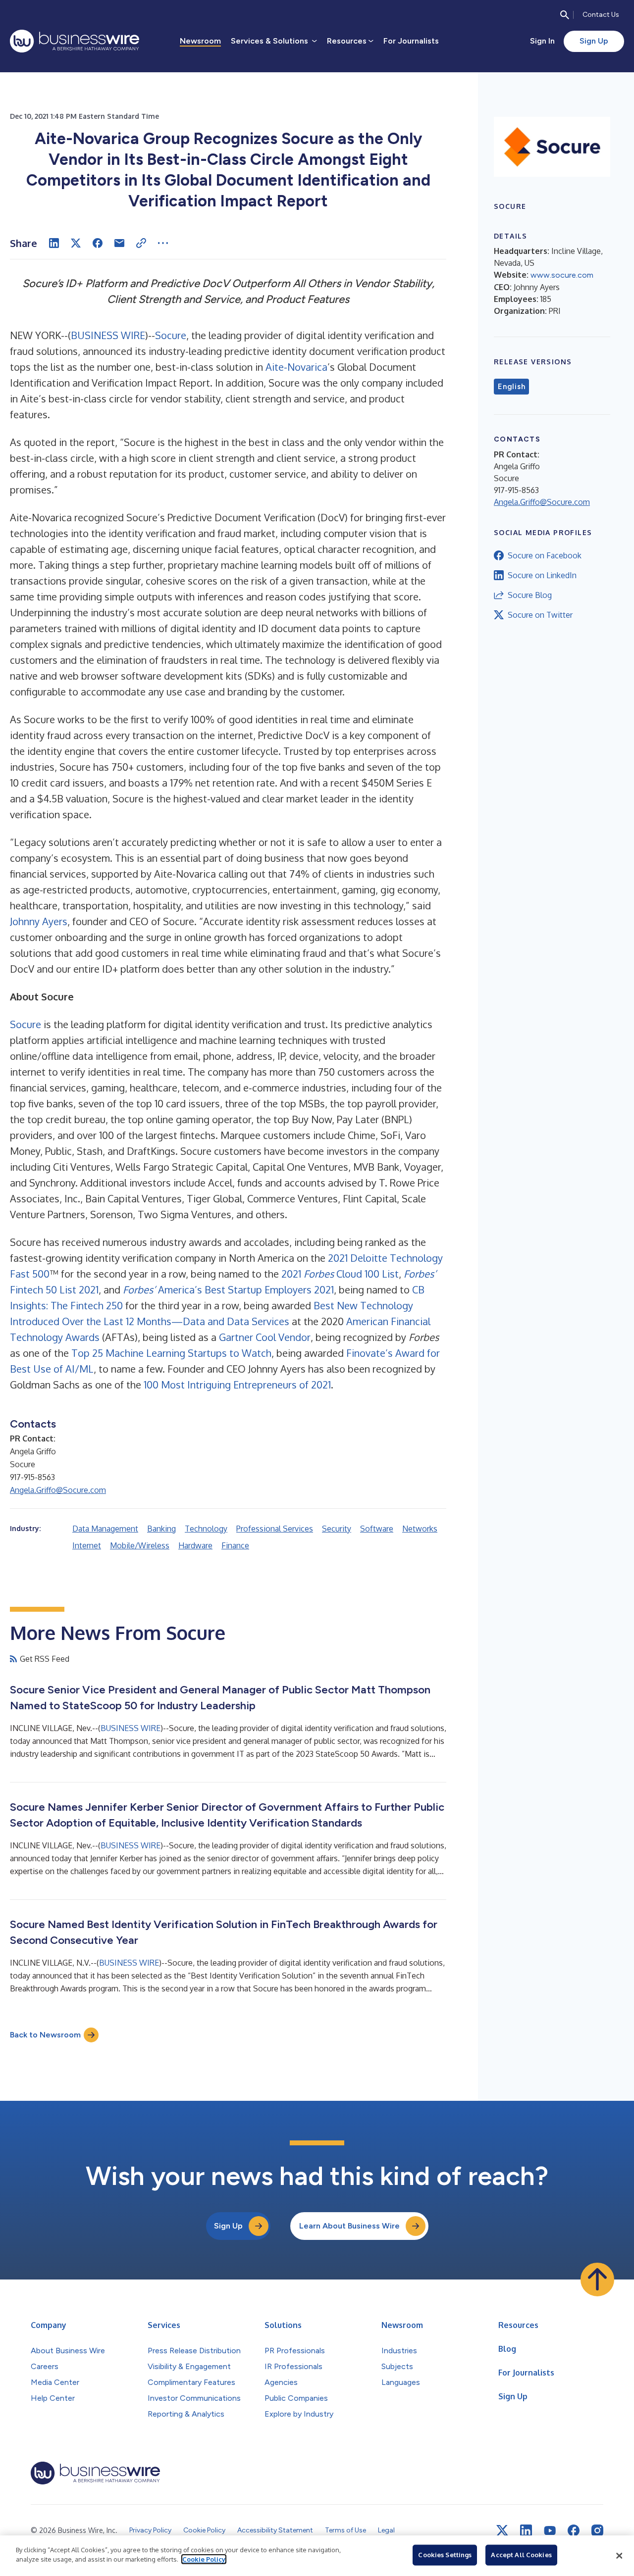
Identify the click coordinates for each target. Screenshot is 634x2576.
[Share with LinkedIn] (54, 243)
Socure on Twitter (540, 615)
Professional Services (275, 1529)
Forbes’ (420, 1274)
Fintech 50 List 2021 (54, 1289)
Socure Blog (530, 595)
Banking (161, 1529)
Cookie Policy (204, 2559)
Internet (87, 1545)
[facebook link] (574, 2530)
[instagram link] (597, 2530)
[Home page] (75, 41)
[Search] (565, 15)
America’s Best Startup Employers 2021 (245, 1289)
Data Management (105, 1529)
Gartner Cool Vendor (265, 1337)
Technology (206, 1529)
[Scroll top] (597, 2279)
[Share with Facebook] (98, 243)
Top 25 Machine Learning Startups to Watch (171, 1353)
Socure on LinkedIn (542, 575)
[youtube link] (550, 2531)
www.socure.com (562, 275)
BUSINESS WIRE (108, 335)
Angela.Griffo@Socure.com (58, 1490)
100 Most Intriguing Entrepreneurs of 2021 (237, 1385)
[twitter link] (502, 2530)
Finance (235, 1545)
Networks (420, 1529)
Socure (171, 335)
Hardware (195, 1545)
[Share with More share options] (163, 243)
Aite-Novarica (296, 367)
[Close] (619, 2556)
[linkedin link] (526, 2530)
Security (337, 1529)
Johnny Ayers (39, 921)
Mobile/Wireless (140, 1545)
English (511, 387)
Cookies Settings (445, 2555)
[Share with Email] (119, 243)
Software (377, 1529)
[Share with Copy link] (141, 243)
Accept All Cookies (521, 2555)
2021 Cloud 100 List (340, 1274)
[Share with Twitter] (76, 243)
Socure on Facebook (545, 555)
